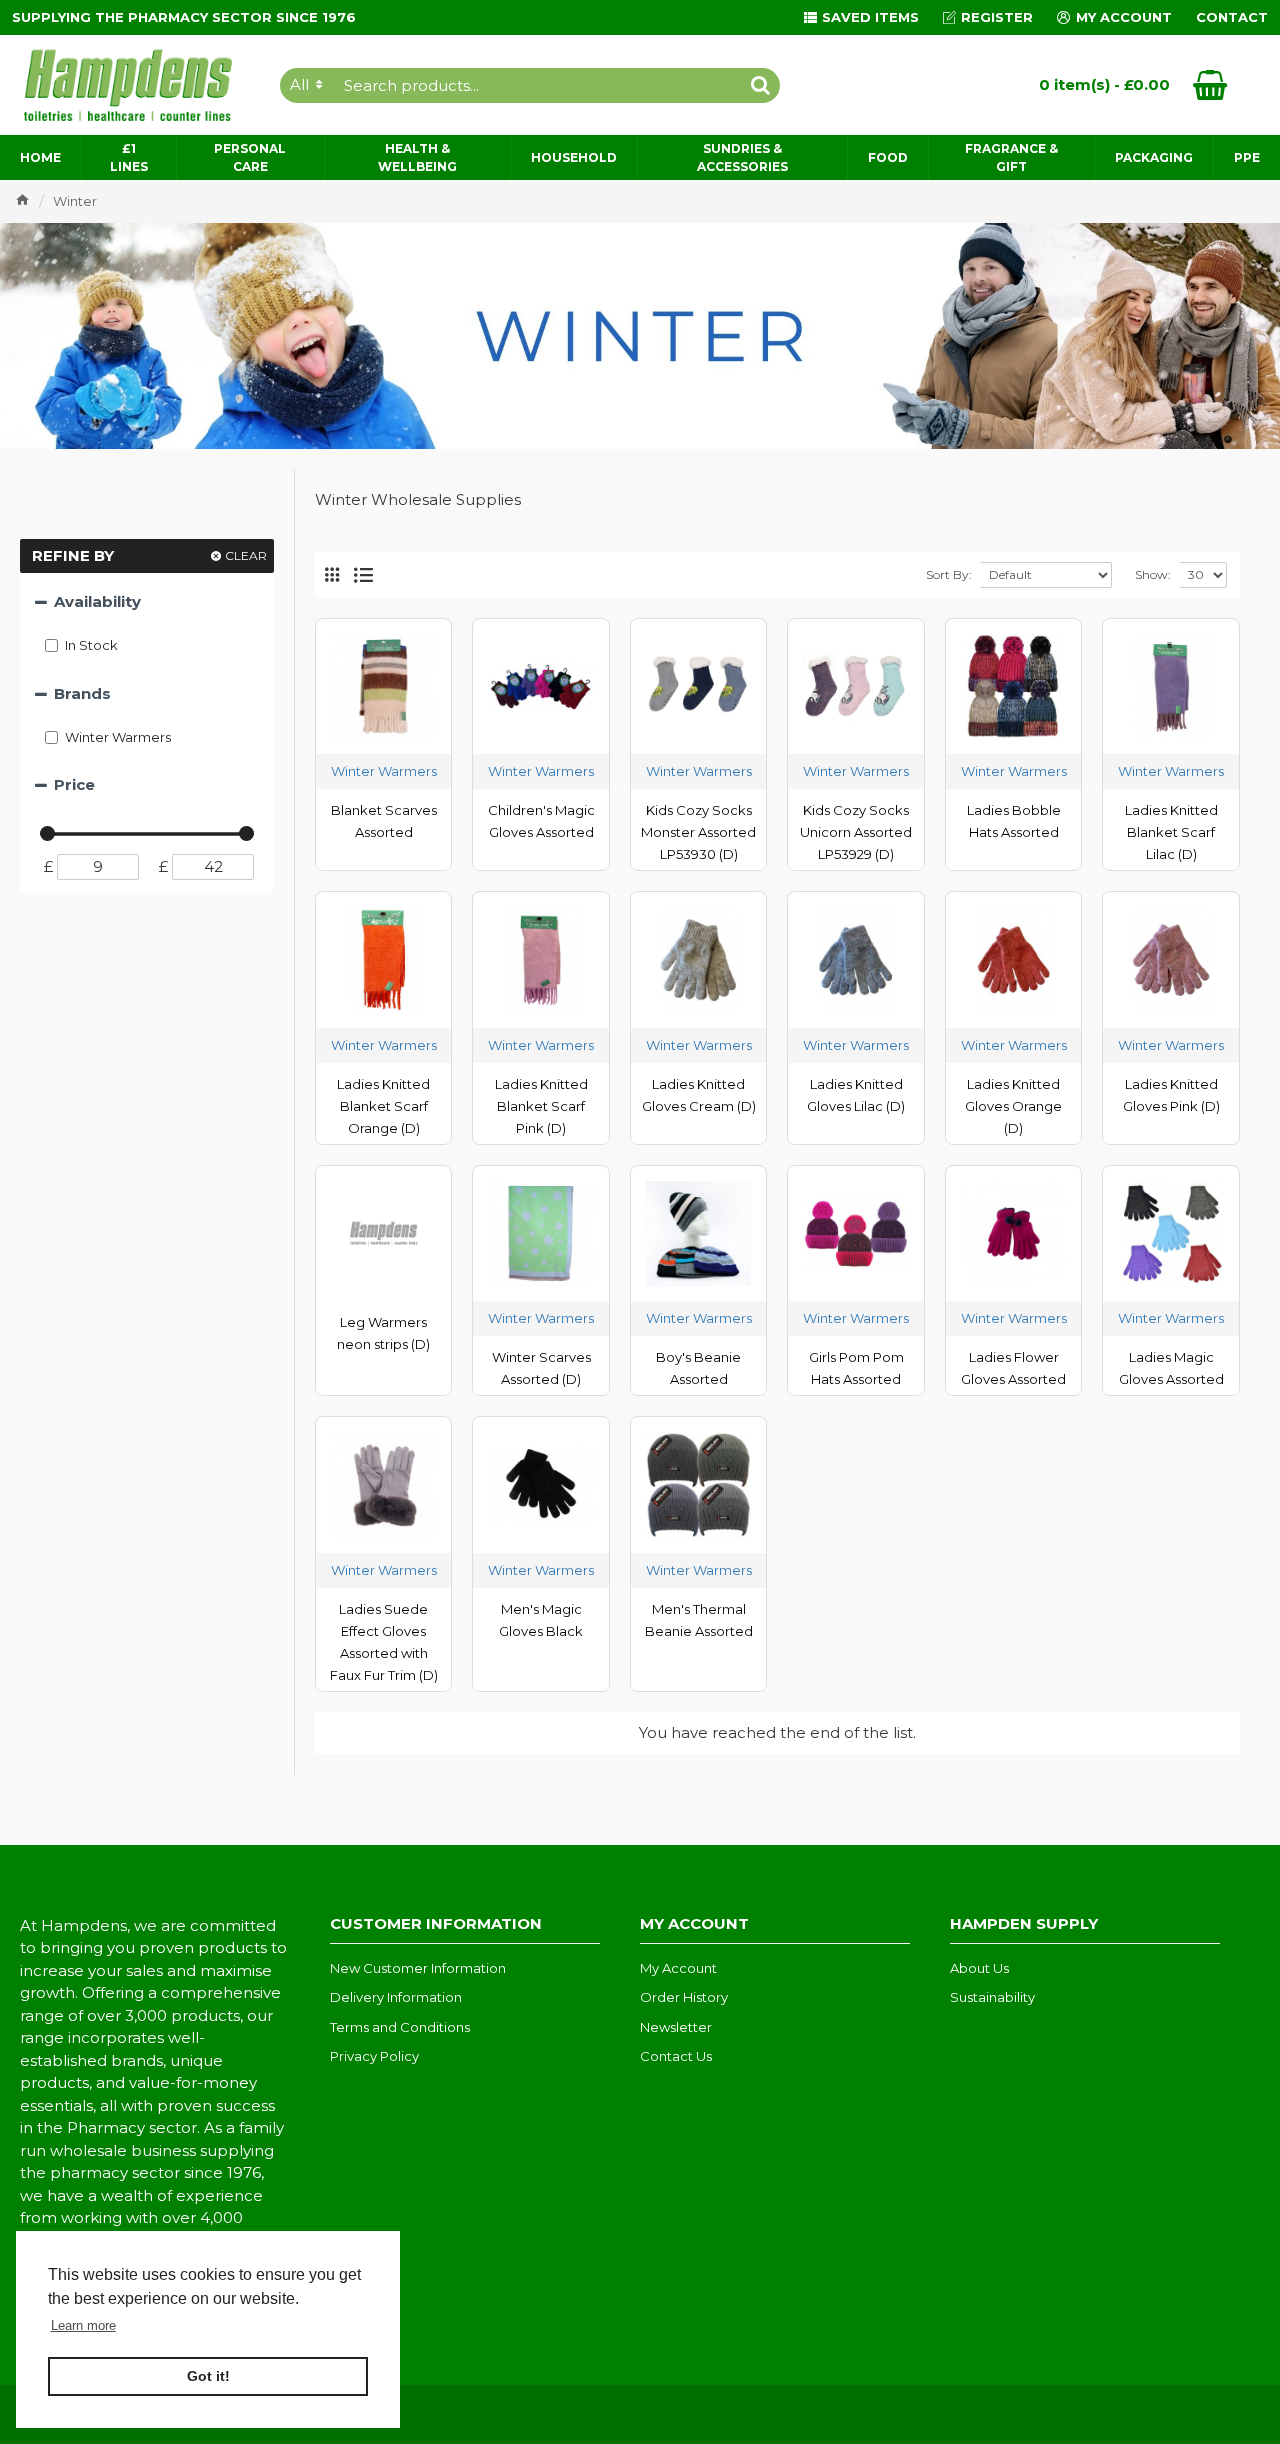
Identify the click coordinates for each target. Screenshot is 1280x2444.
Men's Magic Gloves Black (541, 1620)
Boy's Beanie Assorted (698, 1368)
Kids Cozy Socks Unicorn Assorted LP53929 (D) (856, 832)
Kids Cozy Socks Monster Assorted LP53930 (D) (698, 832)
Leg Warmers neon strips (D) (383, 1333)
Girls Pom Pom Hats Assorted (856, 1368)
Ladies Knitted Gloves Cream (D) (699, 1095)
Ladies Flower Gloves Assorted (1013, 1368)
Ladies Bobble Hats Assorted (1014, 821)
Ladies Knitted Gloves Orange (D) (1013, 1106)
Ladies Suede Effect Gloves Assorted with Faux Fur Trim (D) (384, 1642)
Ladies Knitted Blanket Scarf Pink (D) (541, 1106)
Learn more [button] (83, 2325)
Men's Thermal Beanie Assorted (699, 1620)
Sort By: (949, 574)
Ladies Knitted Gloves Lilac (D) (856, 1095)
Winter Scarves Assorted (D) (541, 1368)
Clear (246, 555)
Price (74, 784)
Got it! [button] (208, 2376)
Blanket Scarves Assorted (384, 821)
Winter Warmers (384, 771)
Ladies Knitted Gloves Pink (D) (1171, 1095)
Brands (82, 693)
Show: (1153, 574)
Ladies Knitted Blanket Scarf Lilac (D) (1171, 832)
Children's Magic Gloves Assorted (541, 821)
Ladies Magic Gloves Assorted (1171, 1368)
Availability (97, 601)
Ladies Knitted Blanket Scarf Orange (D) (383, 1106)
